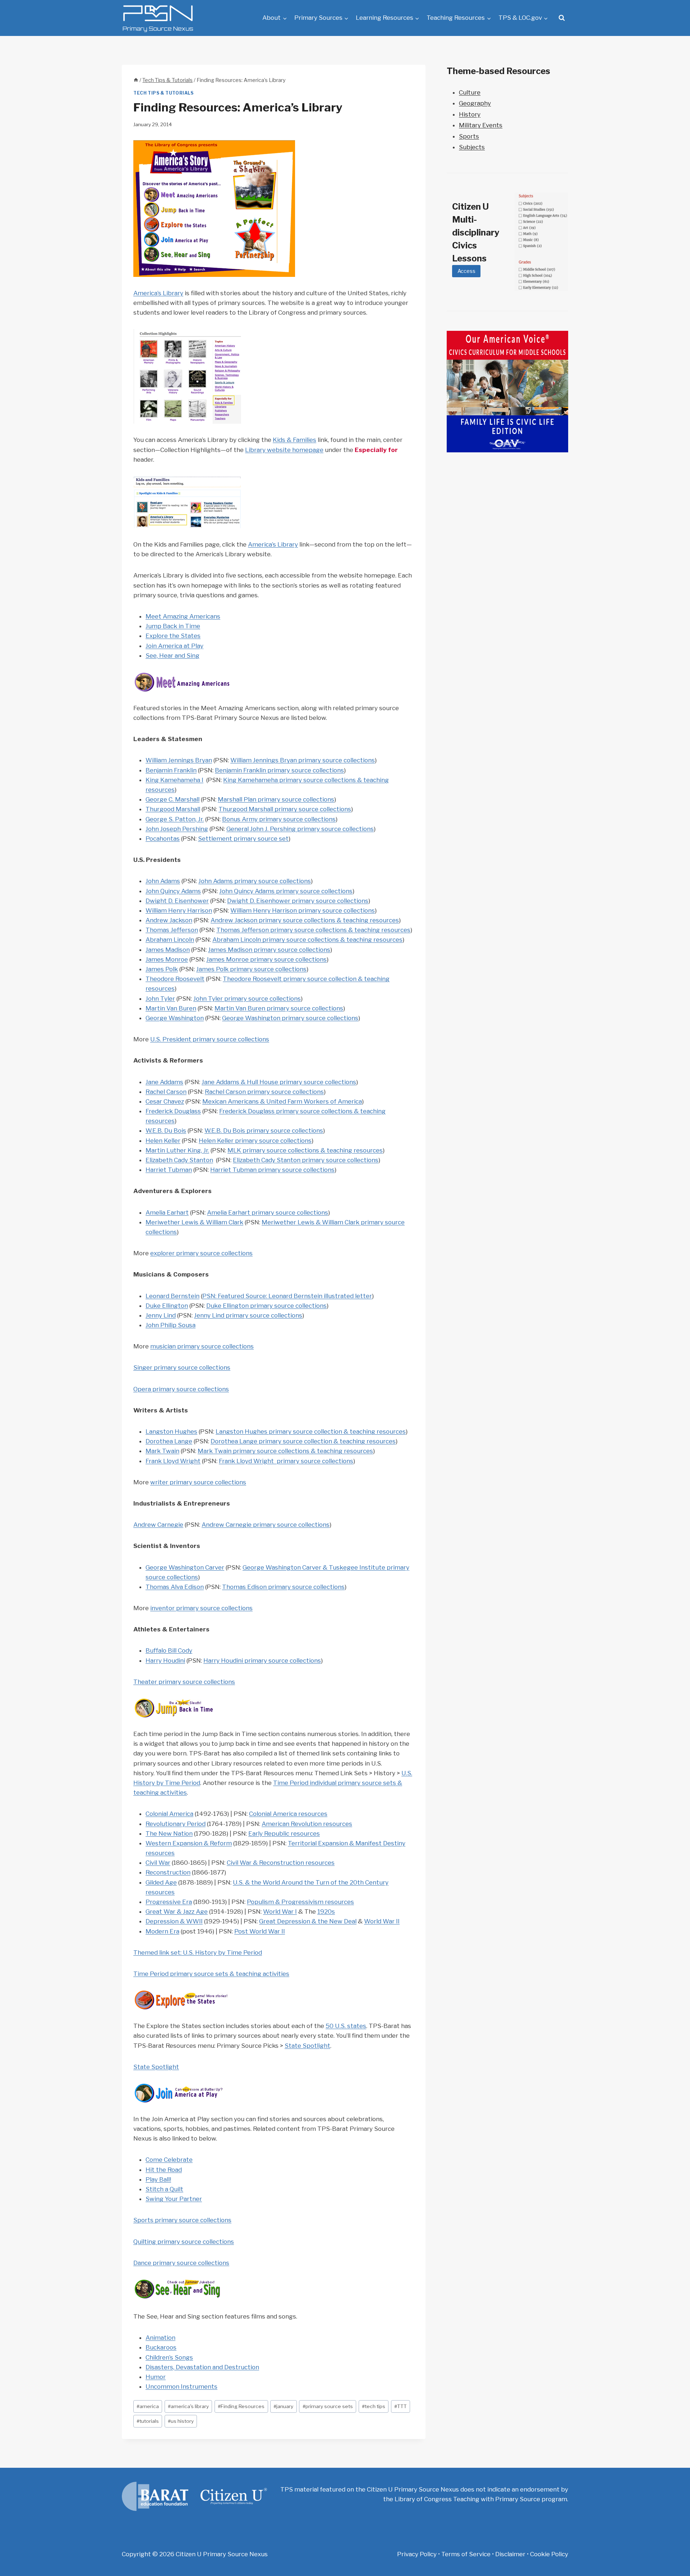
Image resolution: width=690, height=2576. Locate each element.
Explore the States (173, 636)
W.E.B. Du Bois (166, 1131)
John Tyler (160, 999)
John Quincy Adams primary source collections (286, 891)
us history (181, 2421)
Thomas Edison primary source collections (283, 1587)
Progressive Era (169, 1902)
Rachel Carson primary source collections (264, 1092)
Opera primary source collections (181, 1389)
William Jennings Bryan (179, 760)
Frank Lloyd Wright (173, 1461)
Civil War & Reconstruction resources (281, 1863)
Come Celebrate (169, 2160)
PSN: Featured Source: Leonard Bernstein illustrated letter (287, 1296)
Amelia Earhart (167, 1212)
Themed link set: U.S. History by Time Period (198, 1952)
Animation (160, 2338)
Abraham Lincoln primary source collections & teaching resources (307, 940)
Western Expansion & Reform (189, 1843)
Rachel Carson (166, 1092)
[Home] (136, 80)
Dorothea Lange (169, 1441)
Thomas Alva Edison (175, 1587)
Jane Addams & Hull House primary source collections (279, 1082)
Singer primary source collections (182, 1367)
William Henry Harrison (179, 910)
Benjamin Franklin (171, 770)
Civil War (158, 1863)
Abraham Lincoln (170, 940)
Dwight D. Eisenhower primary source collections (298, 901)
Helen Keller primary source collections (255, 1141)
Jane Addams (164, 1082)
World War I (280, 1912)
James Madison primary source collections (269, 950)
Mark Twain (162, 1451)
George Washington (175, 1018)
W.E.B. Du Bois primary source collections (264, 1131)
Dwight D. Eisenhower (177, 901)
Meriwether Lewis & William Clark (194, 1222)
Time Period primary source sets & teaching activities (211, 1974)
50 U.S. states (346, 2026)
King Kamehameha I (174, 780)
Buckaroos (161, 2347)
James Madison (168, 950)
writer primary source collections (198, 1482)
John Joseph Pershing (177, 829)
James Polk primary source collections (251, 969)
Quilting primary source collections (184, 2242)
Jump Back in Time (173, 626)
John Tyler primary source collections (247, 999)
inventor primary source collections (201, 1608)
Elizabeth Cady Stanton (179, 1160)
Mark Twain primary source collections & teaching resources (285, 1451)
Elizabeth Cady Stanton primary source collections (306, 1160)
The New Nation (169, 1833)
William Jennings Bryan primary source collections (303, 760)
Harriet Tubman (169, 1170)
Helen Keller (163, 1141)
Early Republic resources (284, 1833)
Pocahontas (163, 839)
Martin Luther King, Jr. (177, 1150)
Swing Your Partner (174, 2199)
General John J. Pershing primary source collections (300, 829)
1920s (326, 1912)
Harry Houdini (165, 1661)
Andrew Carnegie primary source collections (266, 1525)
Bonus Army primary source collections (279, 819)
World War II (382, 1921)
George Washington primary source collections (290, 1018)
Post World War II (260, 1931)
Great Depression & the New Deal (308, 1921)
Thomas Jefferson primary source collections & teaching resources (313, 930)
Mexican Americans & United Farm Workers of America (282, 1101)
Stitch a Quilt (164, 2189)
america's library (188, 2406)
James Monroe (167, 959)
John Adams (163, 881)
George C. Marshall (172, 799)
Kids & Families (295, 440)
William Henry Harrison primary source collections (303, 910)
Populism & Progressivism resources (300, 1902)
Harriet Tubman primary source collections (272, 1170)
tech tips (374, 2406)
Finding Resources (241, 2406)
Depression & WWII (174, 1921)
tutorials (148, 2421)
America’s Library (158, 293)
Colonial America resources (288, 1814)
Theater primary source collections (184, 1682)
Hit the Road (164, 2170)
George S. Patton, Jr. (175, 819)
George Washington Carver (185, 1567)
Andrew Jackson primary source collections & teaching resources (305, 920)
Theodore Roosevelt (175, 979)
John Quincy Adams (173, 891)
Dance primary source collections (181, 2263)
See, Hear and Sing (172, 656)
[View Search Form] (562, 18)
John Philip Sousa (171, 1325)
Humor (156, 2377)
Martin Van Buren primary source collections (279, 1008)
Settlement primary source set (243, 839)
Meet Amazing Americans (183, 616)
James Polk (162, 969)
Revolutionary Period (176, 1824)
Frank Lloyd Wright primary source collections (286, 1461)
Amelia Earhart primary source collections (268, 1212)
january (283, 2406)
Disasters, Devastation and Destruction (202, 2367)
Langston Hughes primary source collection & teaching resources (311, 1431)
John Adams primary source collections (255, 881)
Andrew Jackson (169, 920)
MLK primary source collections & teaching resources (305, 1150)
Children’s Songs (169, 2357)
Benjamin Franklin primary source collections (279, 770)
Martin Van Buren (171, 1008)
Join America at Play (174, 646)
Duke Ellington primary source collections (266, 1306)
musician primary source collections (202, 1346)
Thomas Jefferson (172, 930)
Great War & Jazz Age (177, 1912)
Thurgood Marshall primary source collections (285, 809)
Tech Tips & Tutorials (164, 93)
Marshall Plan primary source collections (276, 799)
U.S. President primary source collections (210, 1039)
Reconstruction (168, 1872)
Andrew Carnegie (158, 1525)
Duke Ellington (167, 1306)
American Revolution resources (307, 1824)
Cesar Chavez (165, 1101)
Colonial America (169, 1814)
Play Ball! (158, 2179)
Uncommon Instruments (181, 2387)
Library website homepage (284, 450)
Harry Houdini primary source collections (262, 1661)
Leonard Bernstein (172, 1296)
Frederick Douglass (173, 1111)
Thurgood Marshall (173, 809)
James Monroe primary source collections (266, 959)
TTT (401, 2406)
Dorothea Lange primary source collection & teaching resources (303, 1441)
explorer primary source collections (201, 1253)
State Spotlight (307, 2046)
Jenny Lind (161, 1315)
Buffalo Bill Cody (169, 1650)
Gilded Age (161, 1882)
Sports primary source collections (182, 2220)
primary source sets (328, 2406)
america (148, 2406)
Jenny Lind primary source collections (248, 1315)
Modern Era (162, 1931)
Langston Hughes (171, 1431)
